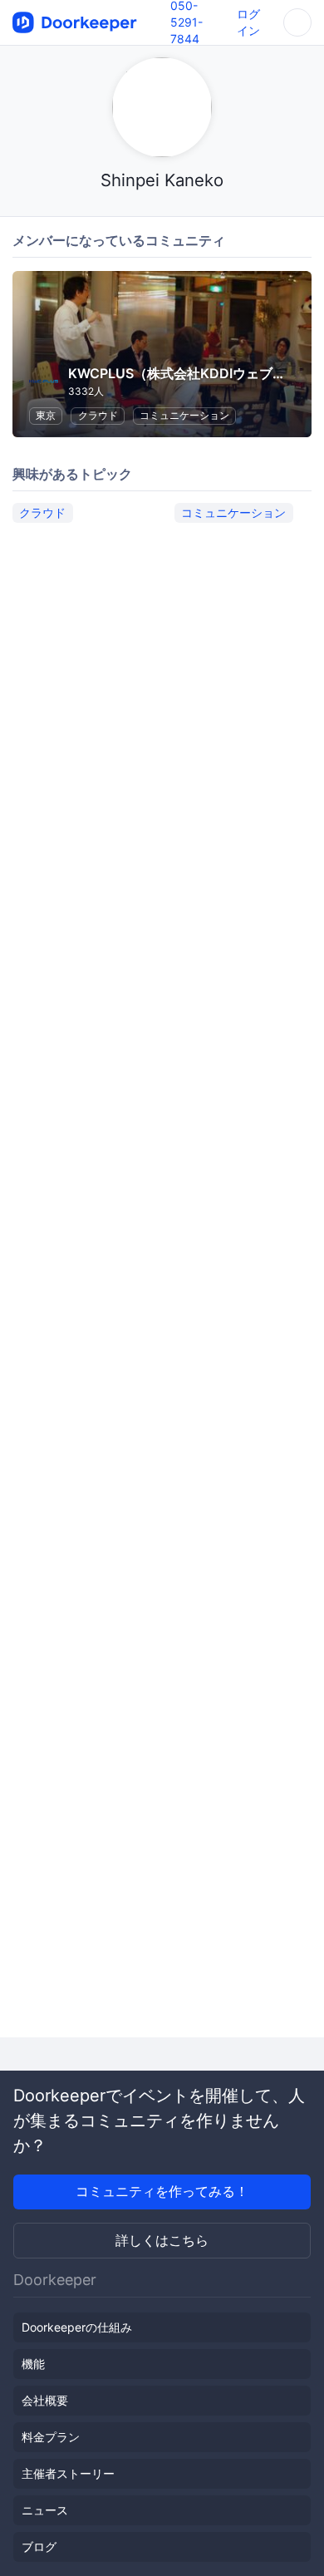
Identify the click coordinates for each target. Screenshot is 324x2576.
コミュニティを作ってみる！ (162, 2191)
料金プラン (51, 2437)
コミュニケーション (184, 415)
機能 (33, 2364)
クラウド (98, 415)
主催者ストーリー (68, 2473)
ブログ (39, 2546)
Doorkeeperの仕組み (77, 2327)
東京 (46, 415)
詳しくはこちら (162, 2240)
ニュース (45, 2510)
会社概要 (45, 2400)
